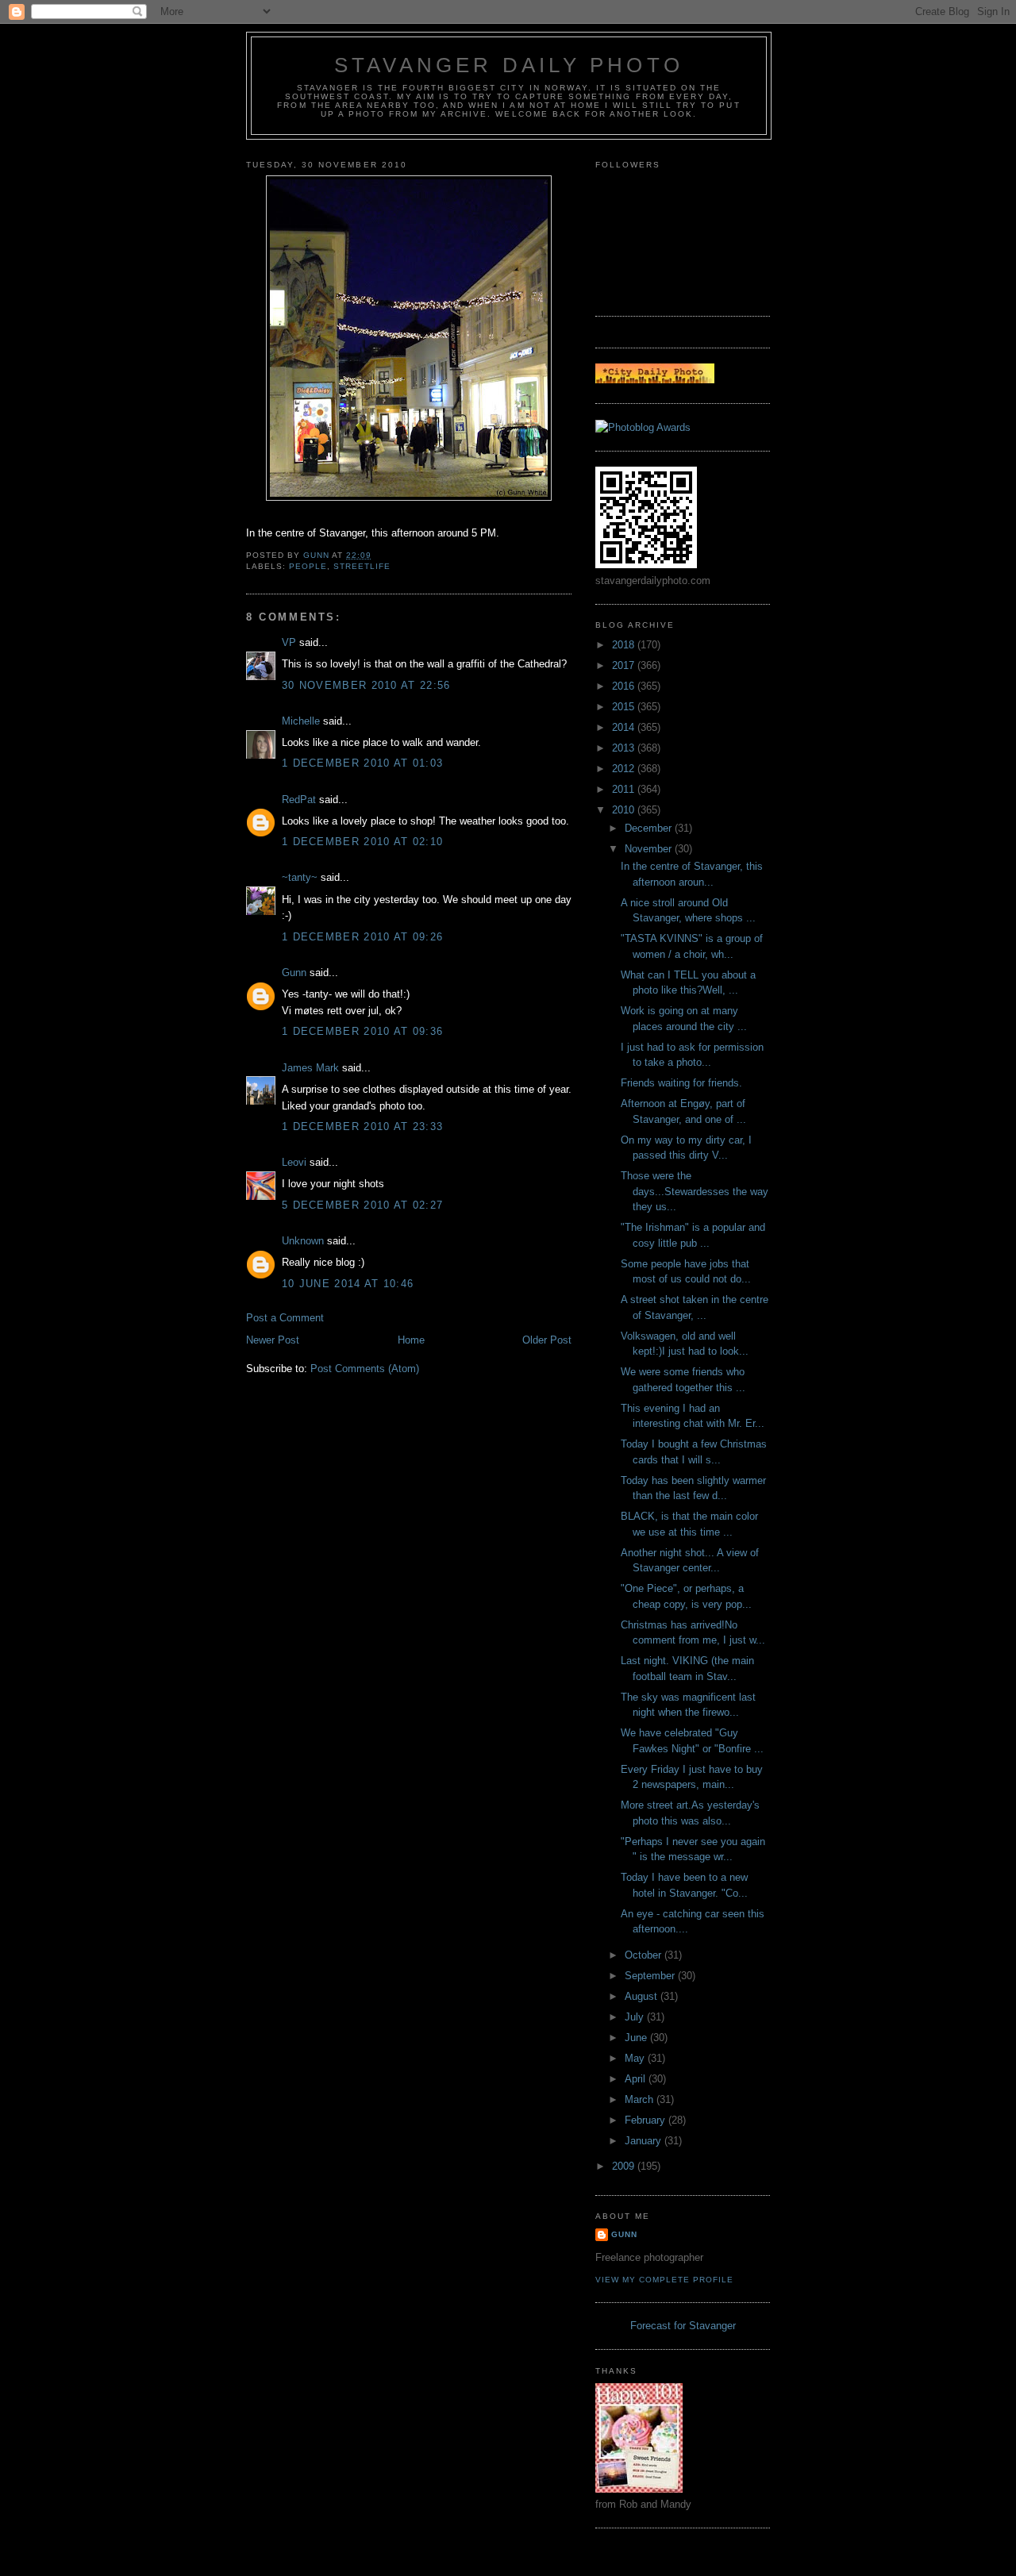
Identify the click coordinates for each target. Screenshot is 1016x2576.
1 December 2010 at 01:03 (362, 763)
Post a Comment (285, 1318)
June (637, 2038)
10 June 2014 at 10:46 (348, 1284)
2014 (625, 727)
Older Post (547, 1340)
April (637, 2079)
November (650, 849)
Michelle (301, 721)
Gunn (294, 973)
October (645, 1955)
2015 (625, 707)
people (308, 566)
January (645, 2141)
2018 (625, 645)
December (650, 828)
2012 (625, 769)
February (647, 2120)
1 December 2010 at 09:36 (362, 1031)
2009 (625, 2166)
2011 (625, 789)
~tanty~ (300, 877)
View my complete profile (664, 2280)
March (641, 2099)
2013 (625, 748)
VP (289, 642)
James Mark (310, 1068)
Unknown (303, 1241)
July (636, 2017)
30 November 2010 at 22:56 (366, 685)
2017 (625, 665)
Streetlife (362, 566)
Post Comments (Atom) (365, 1369)
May (636, 2058)
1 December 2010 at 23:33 (362, 1127)
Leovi (294, 1162)
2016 (625, 686)
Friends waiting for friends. (681, 1083)
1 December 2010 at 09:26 (362, 937)
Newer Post (273, 1340)
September (651, 1976)
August (643, 1996)
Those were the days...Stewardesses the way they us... (695, 1191)
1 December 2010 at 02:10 (362, 842)
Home (411, 1340)
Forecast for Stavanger (683, 2326)
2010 (625, 810)
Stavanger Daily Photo (509, 65)
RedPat (299, 800)
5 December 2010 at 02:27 (362, 1205)
